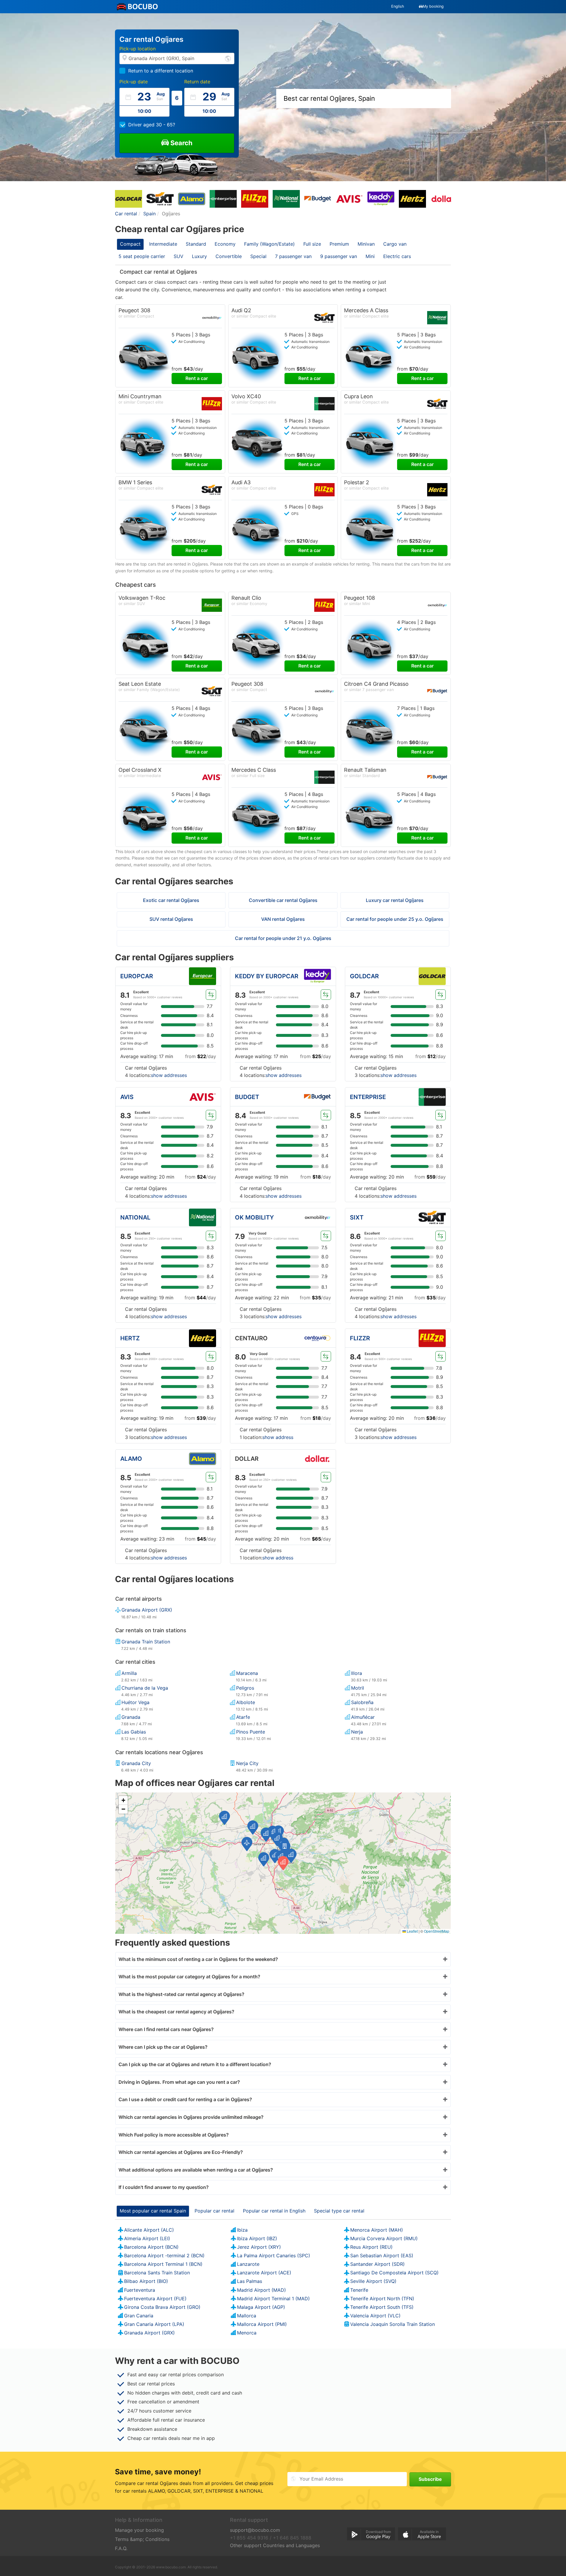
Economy (225, 244)
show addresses (169, 1075)
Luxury (199, 256)
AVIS (127, 1097)
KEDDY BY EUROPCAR (267, 976)
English (398, 6)
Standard (196, 244)
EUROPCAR (137, 976)
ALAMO (131, 1459)
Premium (339, 244)
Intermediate (163, 244)
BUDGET (247, 1097)
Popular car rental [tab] (214, 2211)
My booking (433, 6)
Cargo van (395, 244)
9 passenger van (339, 256)
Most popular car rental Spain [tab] (153, 2211)
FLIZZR (360, 1338)
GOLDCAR (364, 976)
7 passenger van (293, 256)
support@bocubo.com (255, 2530)
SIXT (357, 1217)
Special (258, 256)
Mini (370, 256)
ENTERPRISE (368, 1097)
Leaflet (412, 1931)
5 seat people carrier (142, 256)
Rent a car (197, 378)
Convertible (229, 256)
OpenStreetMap (437, 1931)
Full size (312, 244)
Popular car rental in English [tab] (274, 2211)
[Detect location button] (228, 58)
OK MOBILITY (254, 1217)
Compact (130, 244)
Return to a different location (161, 71)
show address (278, 1437)
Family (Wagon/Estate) (269, 244)
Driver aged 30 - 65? (152, 125)
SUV (178, 256)
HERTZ (130, 1338)
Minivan (366, 244)
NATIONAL (135, 1217)
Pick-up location (138, 49)
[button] (275, 1856)
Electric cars (397, 256)
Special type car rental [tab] (339, 2211)
